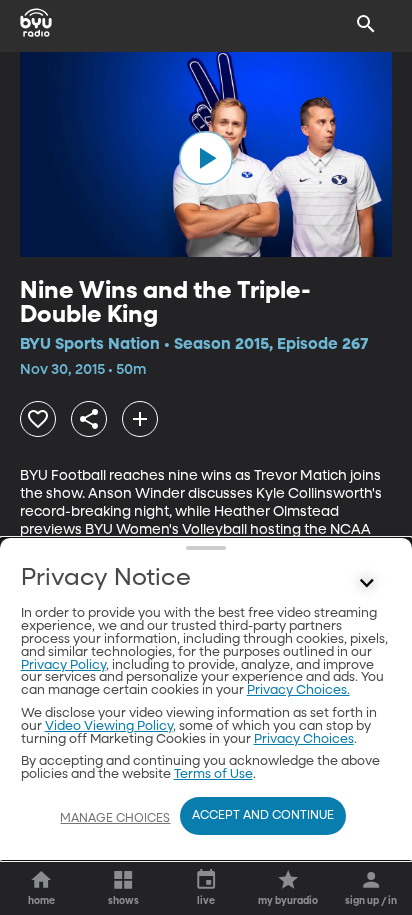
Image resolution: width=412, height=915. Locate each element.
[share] (89, 419)
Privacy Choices (304, 739)
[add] (140, 419)
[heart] (38, 419)
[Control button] (366, 583)
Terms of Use (213, 774)
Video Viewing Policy (109, 726)
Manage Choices (115, 819)
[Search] (366, 24)
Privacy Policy (63, 665)
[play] (206, 158)
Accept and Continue (263, 816)
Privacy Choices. (298, 690)
